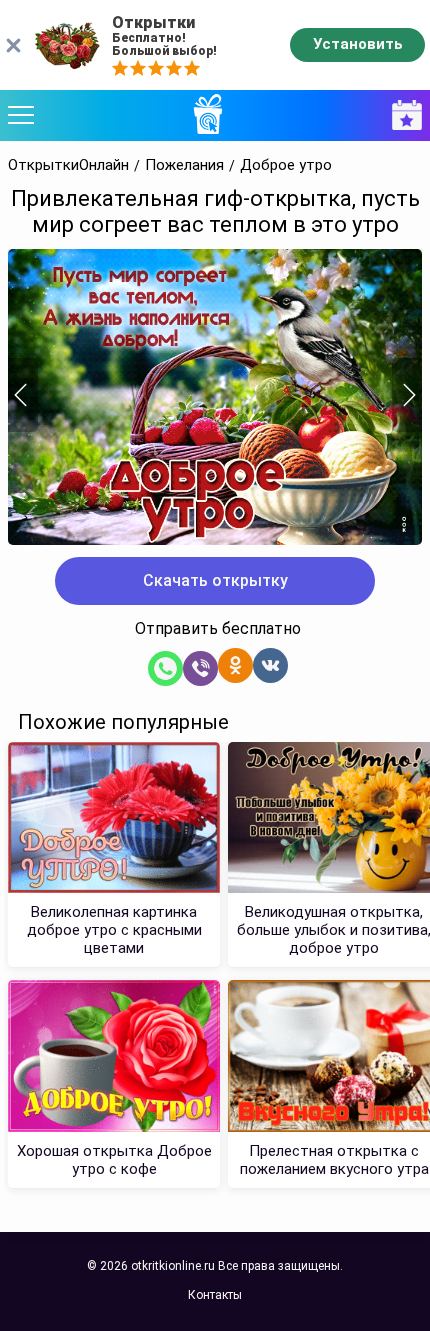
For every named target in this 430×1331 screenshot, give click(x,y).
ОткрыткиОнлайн (68, 165)
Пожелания (184, 165)
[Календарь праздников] (402, 115)
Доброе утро (286, 165)
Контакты (215, 1295)
